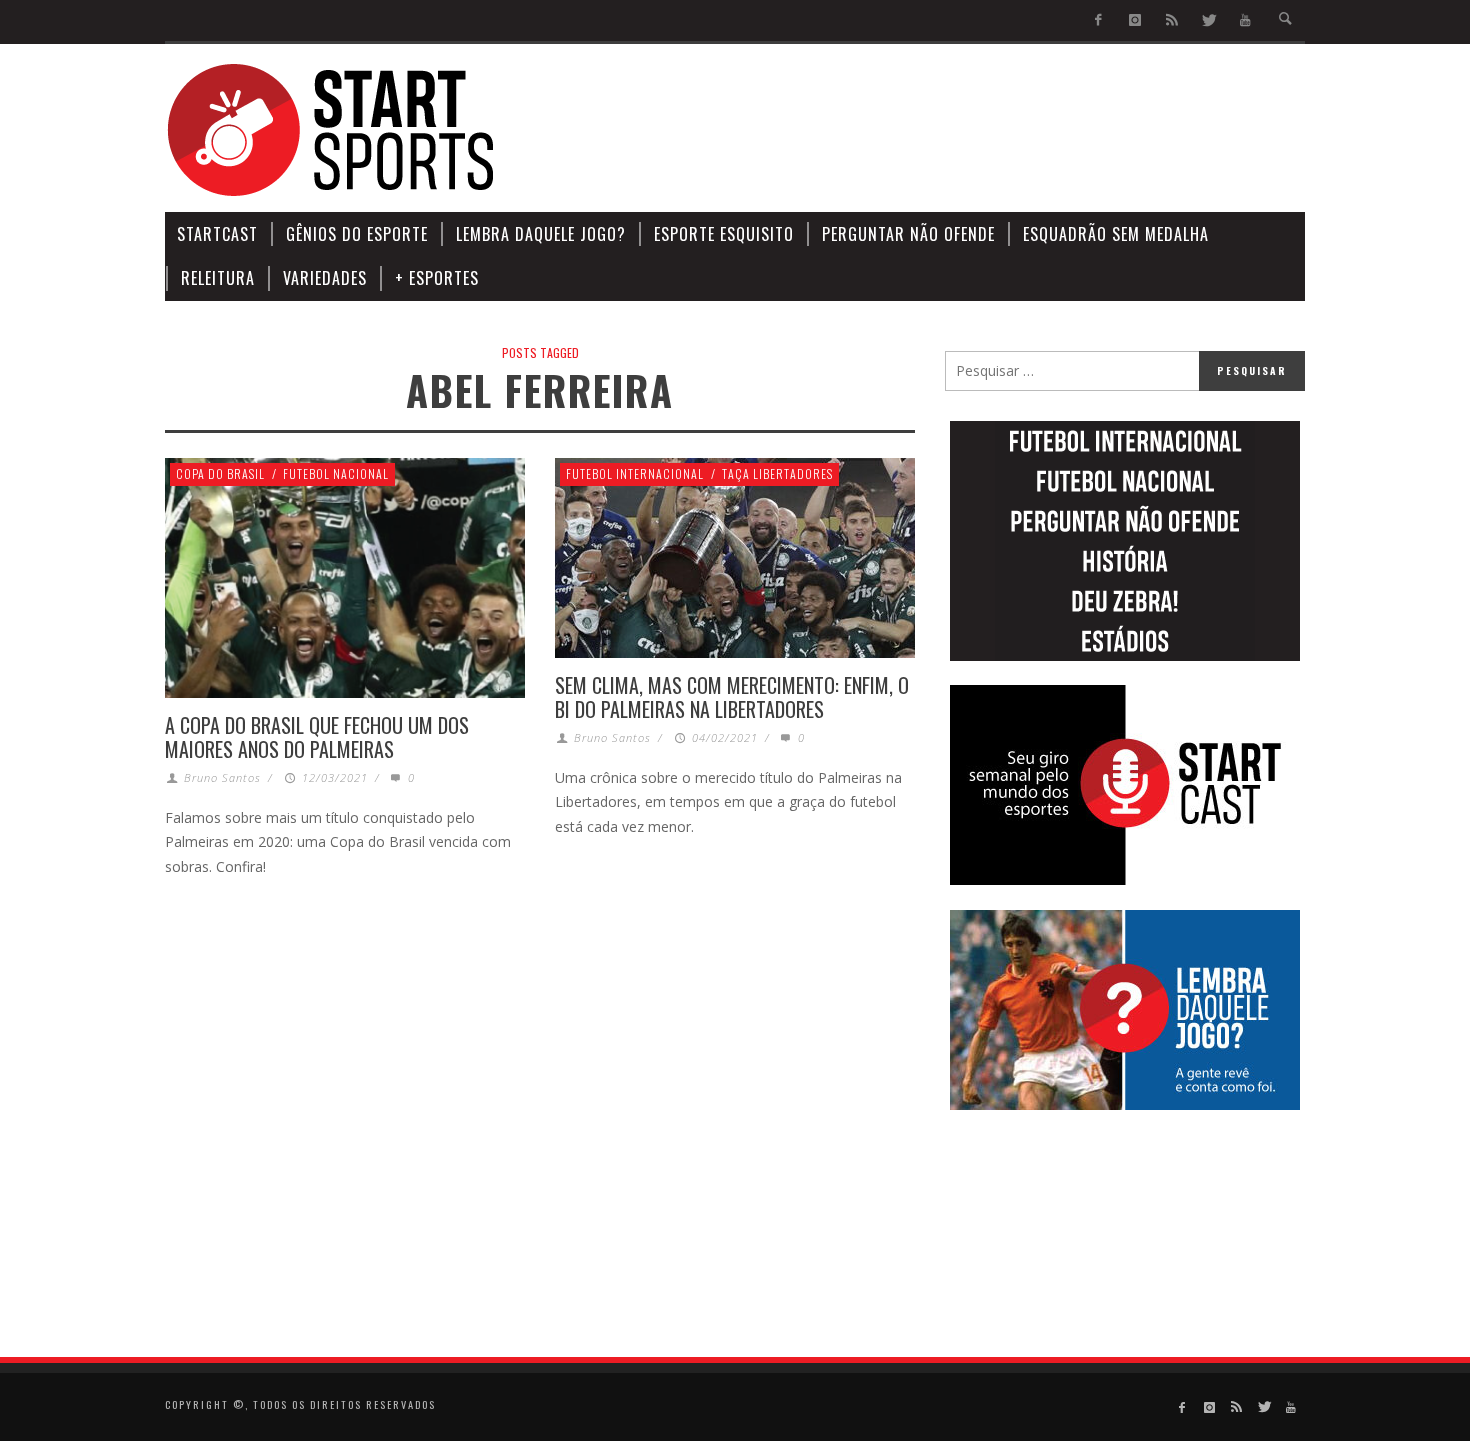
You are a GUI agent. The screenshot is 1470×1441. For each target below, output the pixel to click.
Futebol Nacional (336, 473)
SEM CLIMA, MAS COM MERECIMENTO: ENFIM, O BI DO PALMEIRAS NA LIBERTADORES (732, 697)
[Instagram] (1135, 20)
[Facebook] (1098, 20)
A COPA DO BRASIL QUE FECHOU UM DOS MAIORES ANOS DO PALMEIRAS (317, 737)
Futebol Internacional (635, 473)
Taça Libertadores (777, 473)
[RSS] (1171, 20)
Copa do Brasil (220, 473)
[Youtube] (1245, 20)
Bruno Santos (222, 777)
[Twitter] (1208, 20)
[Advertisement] (941, 130)
